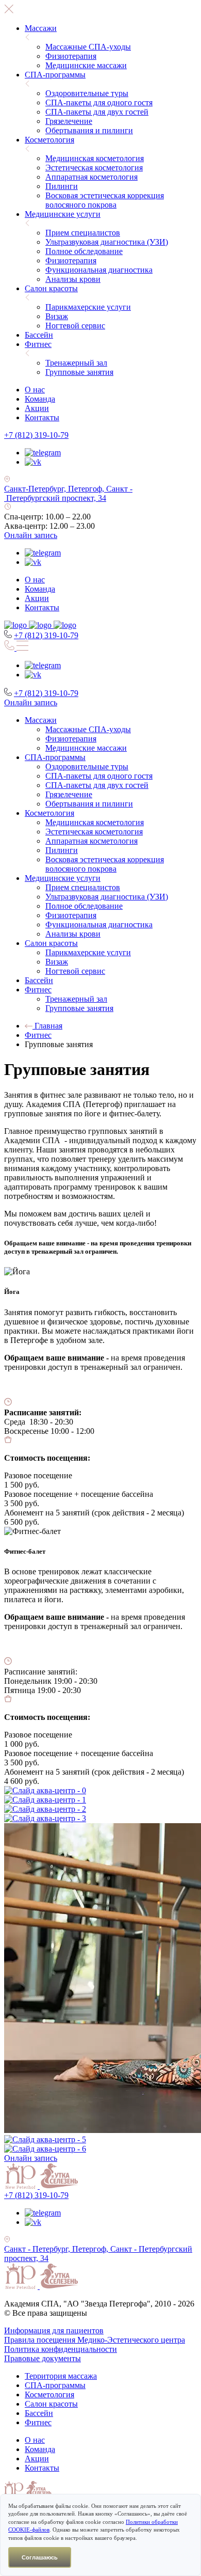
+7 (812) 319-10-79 (36, 435)
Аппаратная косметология (91, 177)
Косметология (49, 140)
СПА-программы (55, 75)
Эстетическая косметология (94, 168)
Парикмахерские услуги (88, 307)
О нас (35, 390)
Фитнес (38, 344)
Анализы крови (73, 279)
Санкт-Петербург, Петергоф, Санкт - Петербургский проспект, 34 (68, 493)
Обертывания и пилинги (89, 130)
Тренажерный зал (76, 363)
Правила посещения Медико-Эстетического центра (95, 2340)
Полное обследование (84, 251)
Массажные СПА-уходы (88, 47)
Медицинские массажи (86, 65)
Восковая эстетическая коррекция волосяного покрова (105, 200)
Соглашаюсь (40, 2557)
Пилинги (62, 186)
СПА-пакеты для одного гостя (99, 102)
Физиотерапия (71, 56)
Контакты (42, 417)
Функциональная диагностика (99, 270)
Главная (47, 1026)
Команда (40, 399)
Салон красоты (51, 288)
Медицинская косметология (95, 158)
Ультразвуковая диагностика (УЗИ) (107, 242)
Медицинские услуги (63, 214)
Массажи (41, 28)
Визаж (57, 316)
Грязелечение (69, 121)
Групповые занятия (79, 372)
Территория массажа (61, 2376)
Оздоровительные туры (87, 93)
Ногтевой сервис (75, 326)
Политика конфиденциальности (61, 2349)
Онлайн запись (31, 535)
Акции (37, 408)
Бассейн (39, 335)
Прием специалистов (83, 233)
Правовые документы (43, 2358)
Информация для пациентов (54, 2330)
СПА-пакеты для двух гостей (97, 112)
